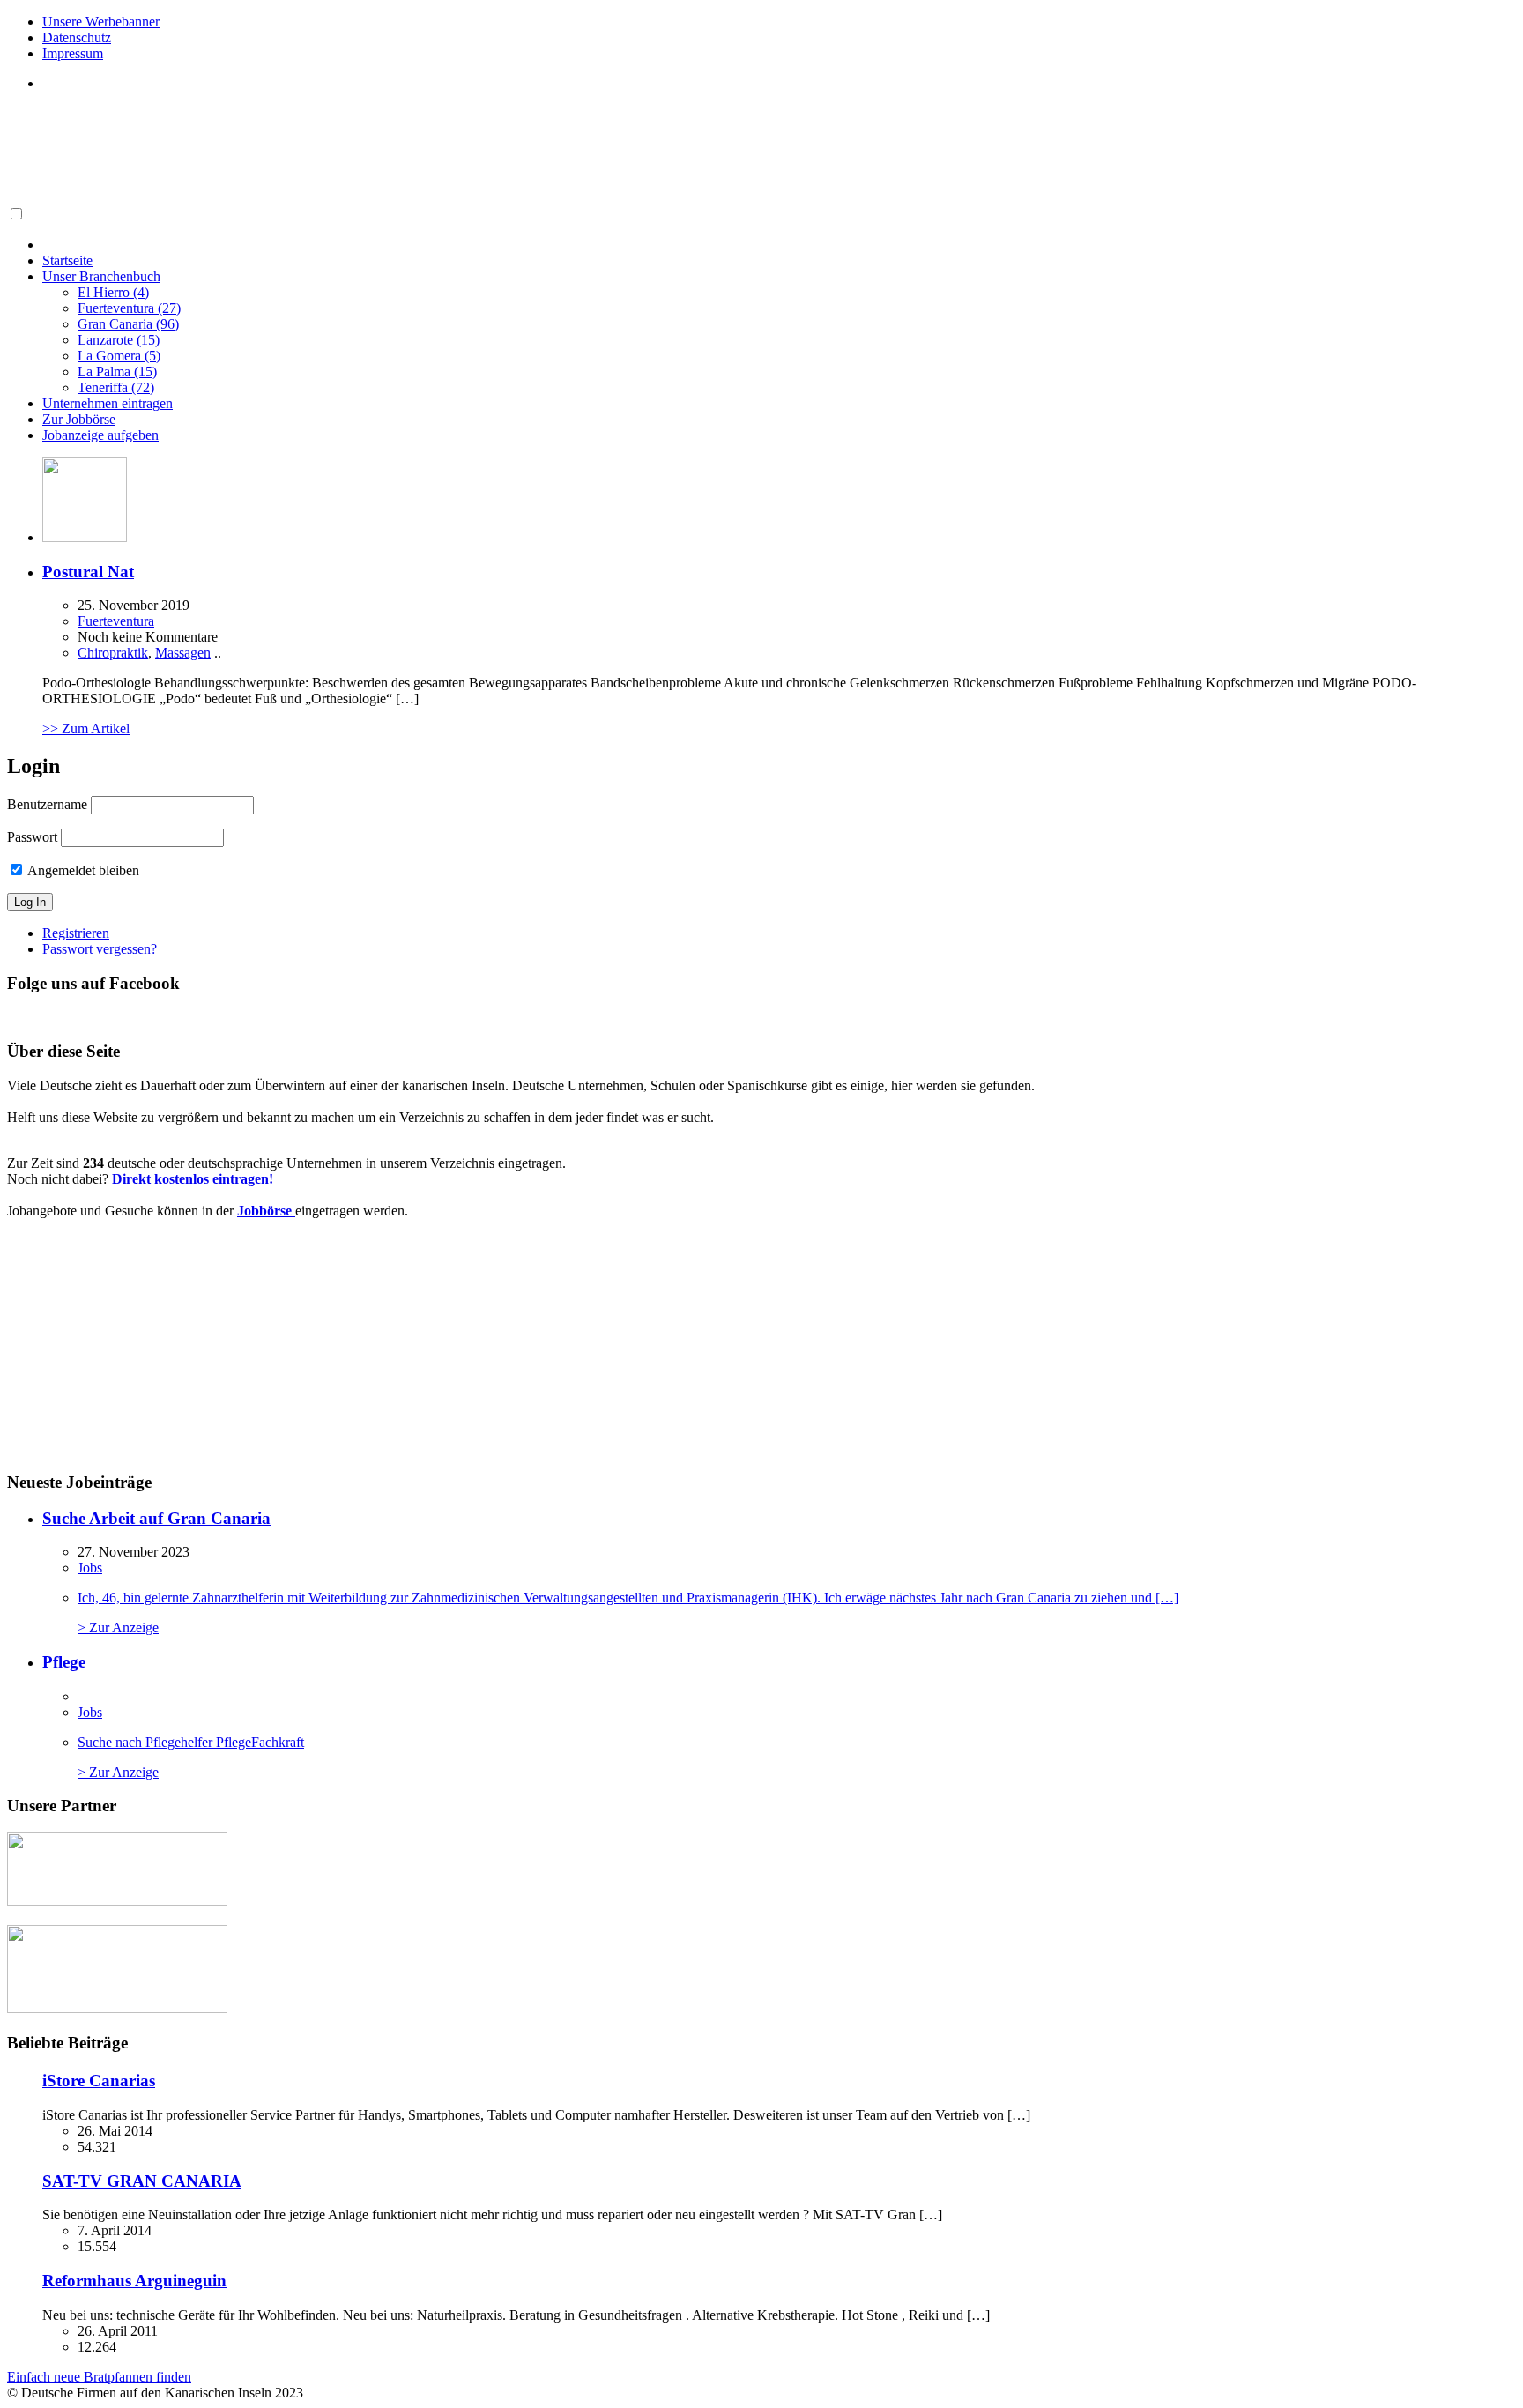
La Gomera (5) (119, 356)
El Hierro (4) (113, 292)
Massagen (183, 653)
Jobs (90, 1568)
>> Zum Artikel (86, 728)
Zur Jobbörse (79, 419)
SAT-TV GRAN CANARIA (142, 2181)
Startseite (67, 260)
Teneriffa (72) (116, 387)
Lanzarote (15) (119, 340)
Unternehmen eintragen (108, 403)
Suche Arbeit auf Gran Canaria (156, 1518)
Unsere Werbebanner (101, 22)
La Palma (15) (117, 372)
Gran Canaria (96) (128, 324)
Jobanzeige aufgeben (100, 435)
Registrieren (76, 933)
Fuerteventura (116, 621)
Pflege (64, 1662)
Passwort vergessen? (100, 949)
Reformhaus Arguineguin (134, 2281)
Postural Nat (88, 572)
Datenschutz (77, 37)
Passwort (32, 837)
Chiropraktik (113, 653)
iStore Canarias (99, 2081)
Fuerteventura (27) (129, 308)
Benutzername (47, 804)
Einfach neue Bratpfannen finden (99, 2377)
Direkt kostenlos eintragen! (193, 1179)
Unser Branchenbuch (101, 276)
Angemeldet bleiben (82, 870)
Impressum (73, 53)
